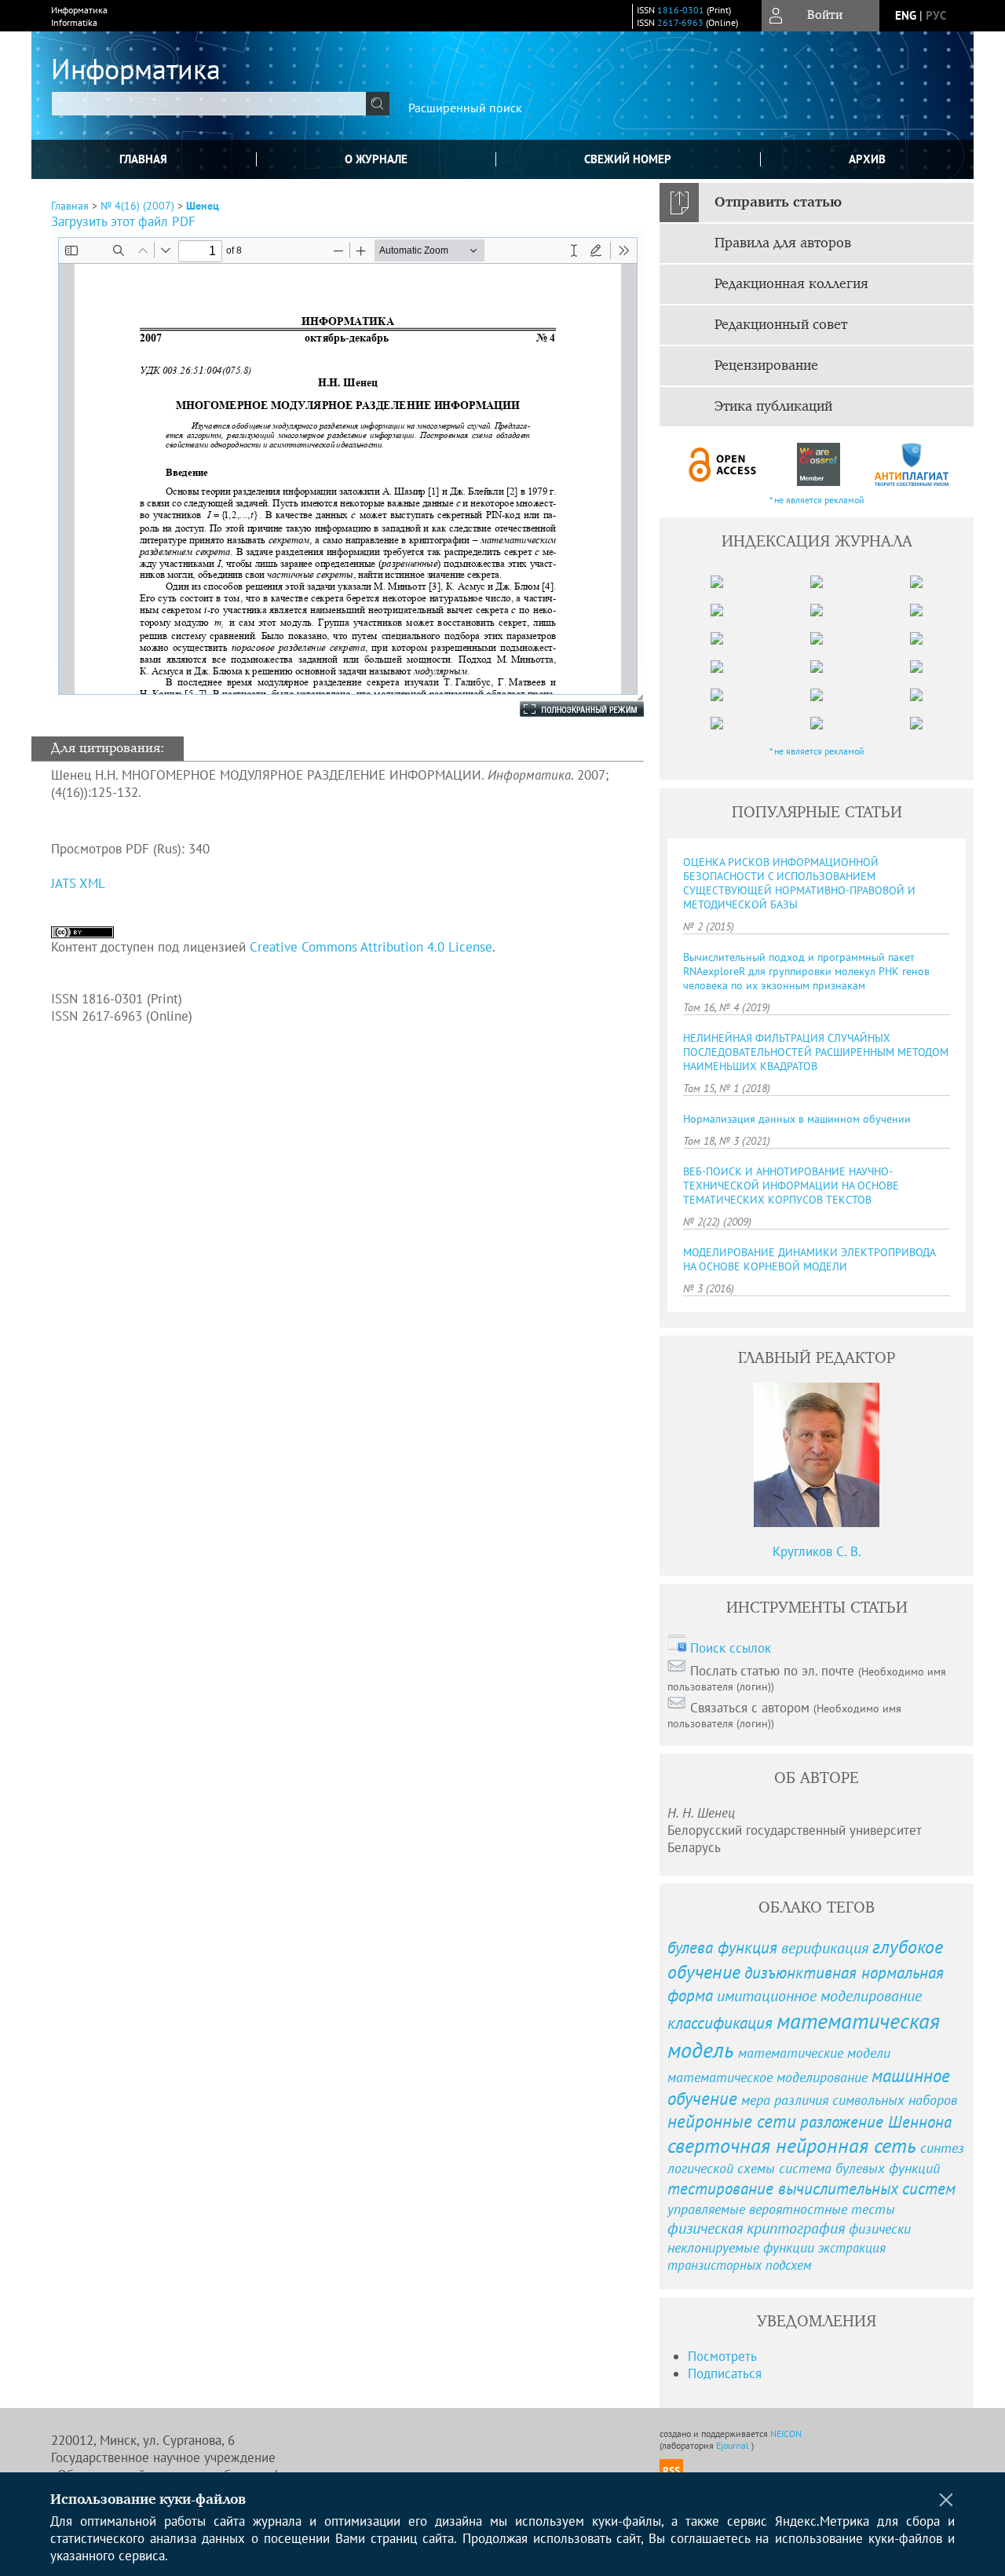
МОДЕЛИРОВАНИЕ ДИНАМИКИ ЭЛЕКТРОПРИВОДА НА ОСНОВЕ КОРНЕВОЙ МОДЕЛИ (809, 1259)
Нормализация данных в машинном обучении (797, 1119)
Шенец (203, 206)
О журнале (376, 159)
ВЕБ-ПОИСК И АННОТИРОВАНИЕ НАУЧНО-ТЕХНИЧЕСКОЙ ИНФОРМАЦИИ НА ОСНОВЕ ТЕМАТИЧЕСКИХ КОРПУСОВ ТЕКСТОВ (791, 1186)
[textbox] (209, 104)
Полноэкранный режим (566, 709)
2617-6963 (680, 22)
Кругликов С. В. (817, 1551)
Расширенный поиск (465, 108)
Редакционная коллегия (791, 284)
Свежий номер (628, 159)
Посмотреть (722, 2356)
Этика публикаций (773, 407)
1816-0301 (681, 10)
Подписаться (725, 2373)
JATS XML (78, 883)
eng (906, 15)
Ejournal (734, 2445)
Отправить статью (778, 203)
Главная (143, 159)
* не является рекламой (817, 500)
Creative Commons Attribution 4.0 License (371, 947)
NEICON (786, 2433)
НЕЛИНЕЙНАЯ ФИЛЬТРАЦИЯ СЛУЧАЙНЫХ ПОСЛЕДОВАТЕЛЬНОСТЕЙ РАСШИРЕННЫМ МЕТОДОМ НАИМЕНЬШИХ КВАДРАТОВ (816, 1052)
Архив (867, 159)
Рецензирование (766, 366)
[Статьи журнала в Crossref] (818, 464)
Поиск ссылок (731, 1648)
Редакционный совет (781, 325)
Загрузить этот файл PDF (123, 221)
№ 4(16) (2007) (137, 206)
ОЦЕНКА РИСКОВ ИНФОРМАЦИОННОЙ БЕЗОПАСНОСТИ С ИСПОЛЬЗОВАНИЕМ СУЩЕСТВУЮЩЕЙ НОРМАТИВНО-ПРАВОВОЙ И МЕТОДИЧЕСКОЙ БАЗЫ (799, 883)
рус (936, 15)
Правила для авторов (783, 243)
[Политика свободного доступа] (723, 464)
